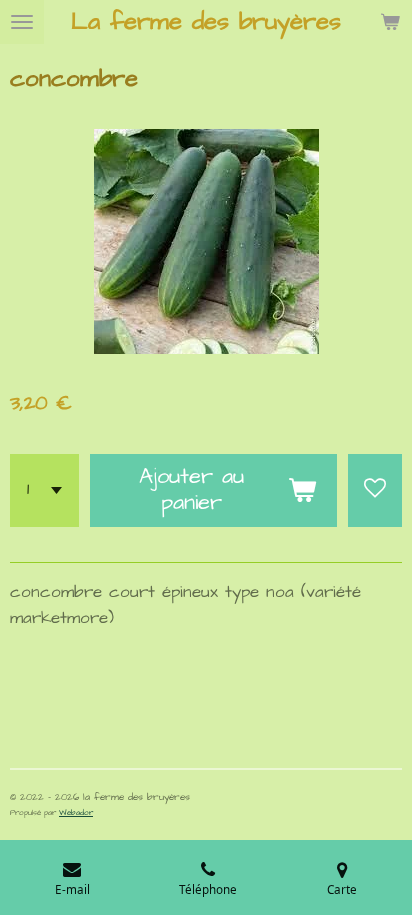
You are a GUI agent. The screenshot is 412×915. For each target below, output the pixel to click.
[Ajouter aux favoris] (375, 491)
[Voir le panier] (390, 22)
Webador (76, 812)
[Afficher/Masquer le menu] (22, 22)
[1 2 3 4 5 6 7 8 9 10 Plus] (44, 491)
